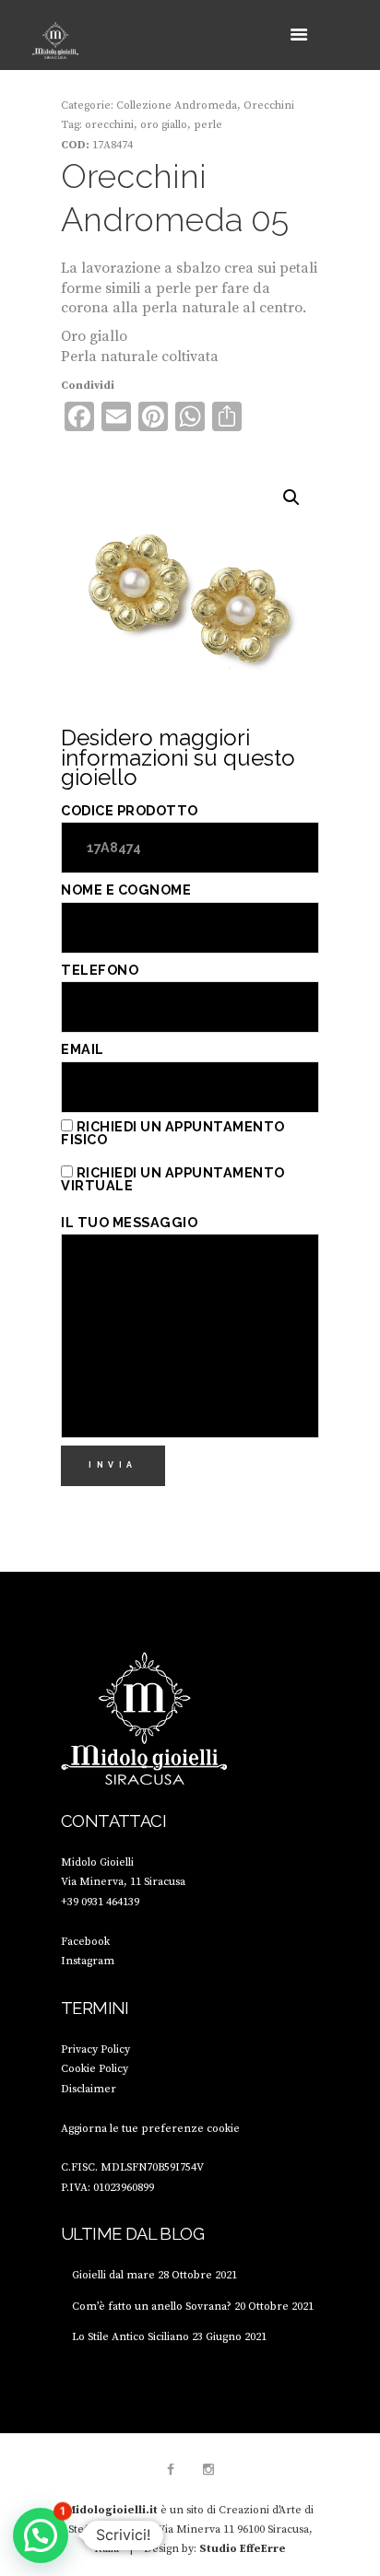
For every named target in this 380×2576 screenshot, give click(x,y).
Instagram (88, 1961)
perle (208, 125)
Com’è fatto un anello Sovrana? (152, 2307)
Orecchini (269, 105)
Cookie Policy (95, 2069)
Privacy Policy (95, 2049)
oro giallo (164, 125)
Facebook (85, 1942)
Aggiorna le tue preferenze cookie (150, 2129)
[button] (291, 498)
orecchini (109, 125)
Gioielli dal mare (113, 2275)
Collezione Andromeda (177, 105)
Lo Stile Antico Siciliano (131, 2337)
